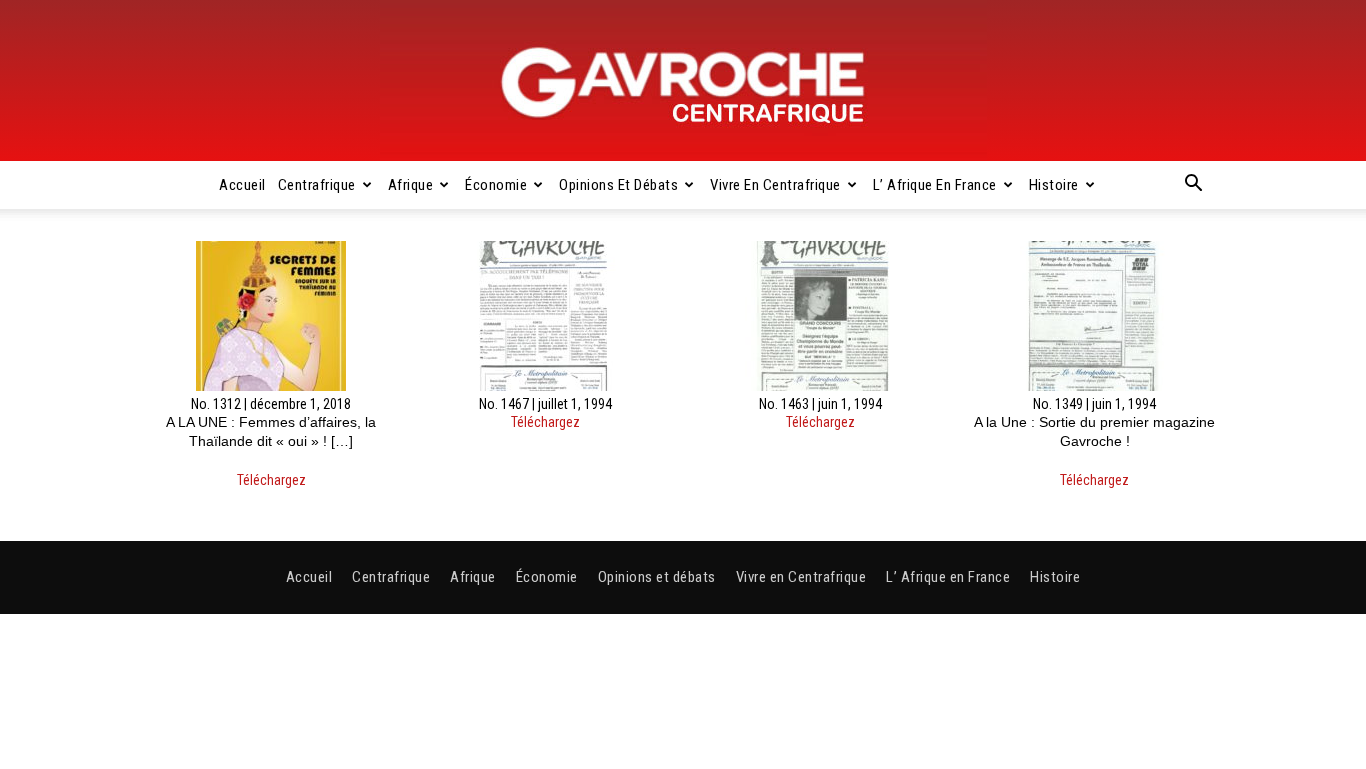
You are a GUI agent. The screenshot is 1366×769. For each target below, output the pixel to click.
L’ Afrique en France (935, 185)
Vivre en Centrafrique (775, 185)
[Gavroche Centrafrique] (683, 80)
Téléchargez (271, 480)
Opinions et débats (618, 185)
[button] (1193, 186)
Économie (496, 185)
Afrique (411, 185)
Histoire (1054, 185)
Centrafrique (317, 185)
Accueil (242, 185)
